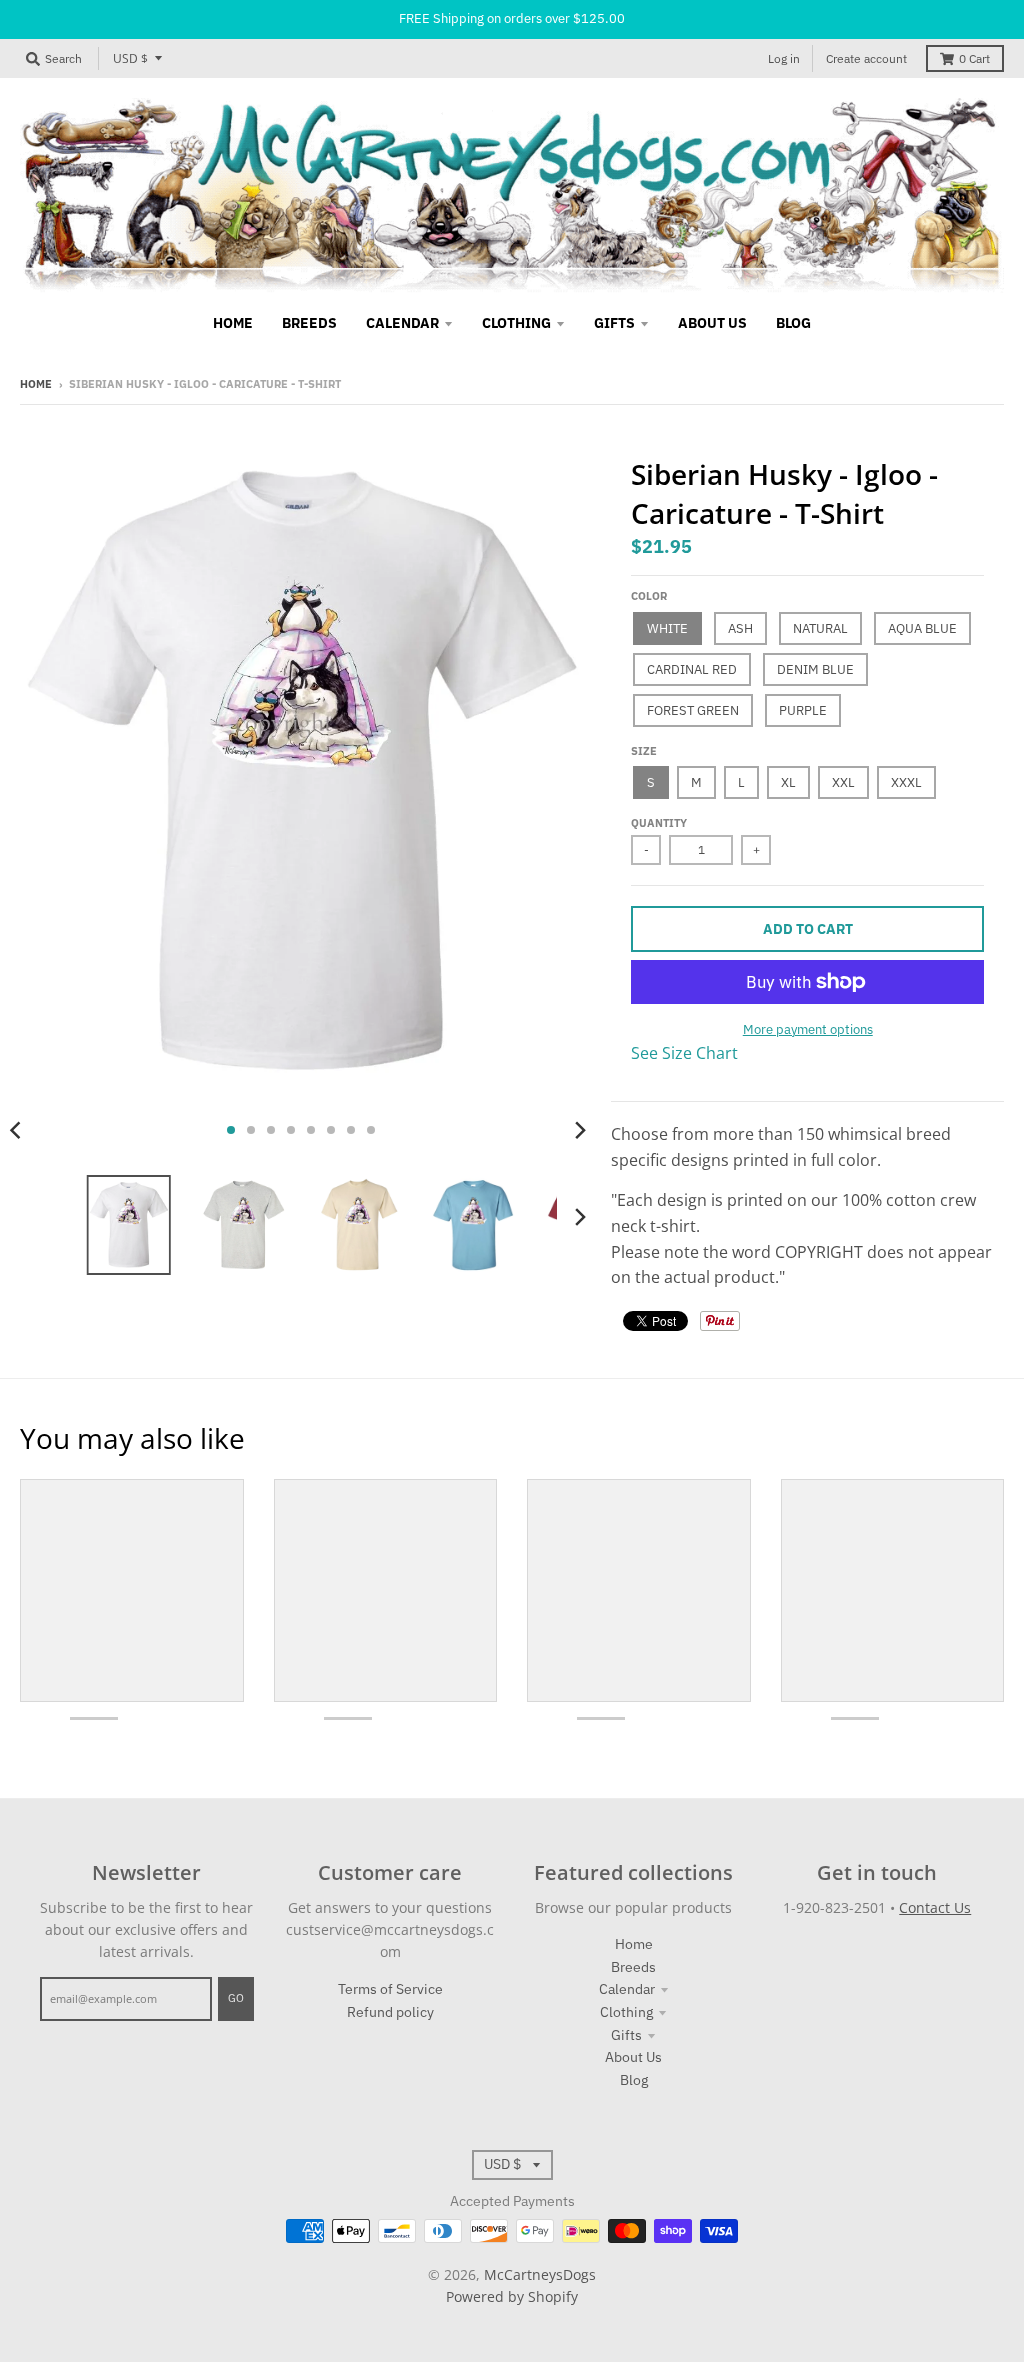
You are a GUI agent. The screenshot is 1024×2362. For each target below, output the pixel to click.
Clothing (626, 2012)
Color (649, 596)
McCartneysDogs (540, 2274)
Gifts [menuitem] (614, 323)
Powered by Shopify (512, 2296)
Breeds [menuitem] (309, 323)
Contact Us (935, 1907)
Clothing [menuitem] (516, 323)
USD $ (130, 58)
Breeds (633, 1967)
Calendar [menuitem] (402, 323)
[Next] (579, 1130)
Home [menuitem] (233, 323)
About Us (633, 2057)
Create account (866, 58)
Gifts (626, 2035)
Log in (784, 58)
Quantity (659, 823)
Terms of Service (390, 1989)
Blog (634, 2080)
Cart (974, 58)
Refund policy (390, 2012)
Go (236, 1998)
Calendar (627, 1989)
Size (644, 751)
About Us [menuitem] (712, 323)
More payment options (808, 1029)
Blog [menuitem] (793, 323)
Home (36, 384)
